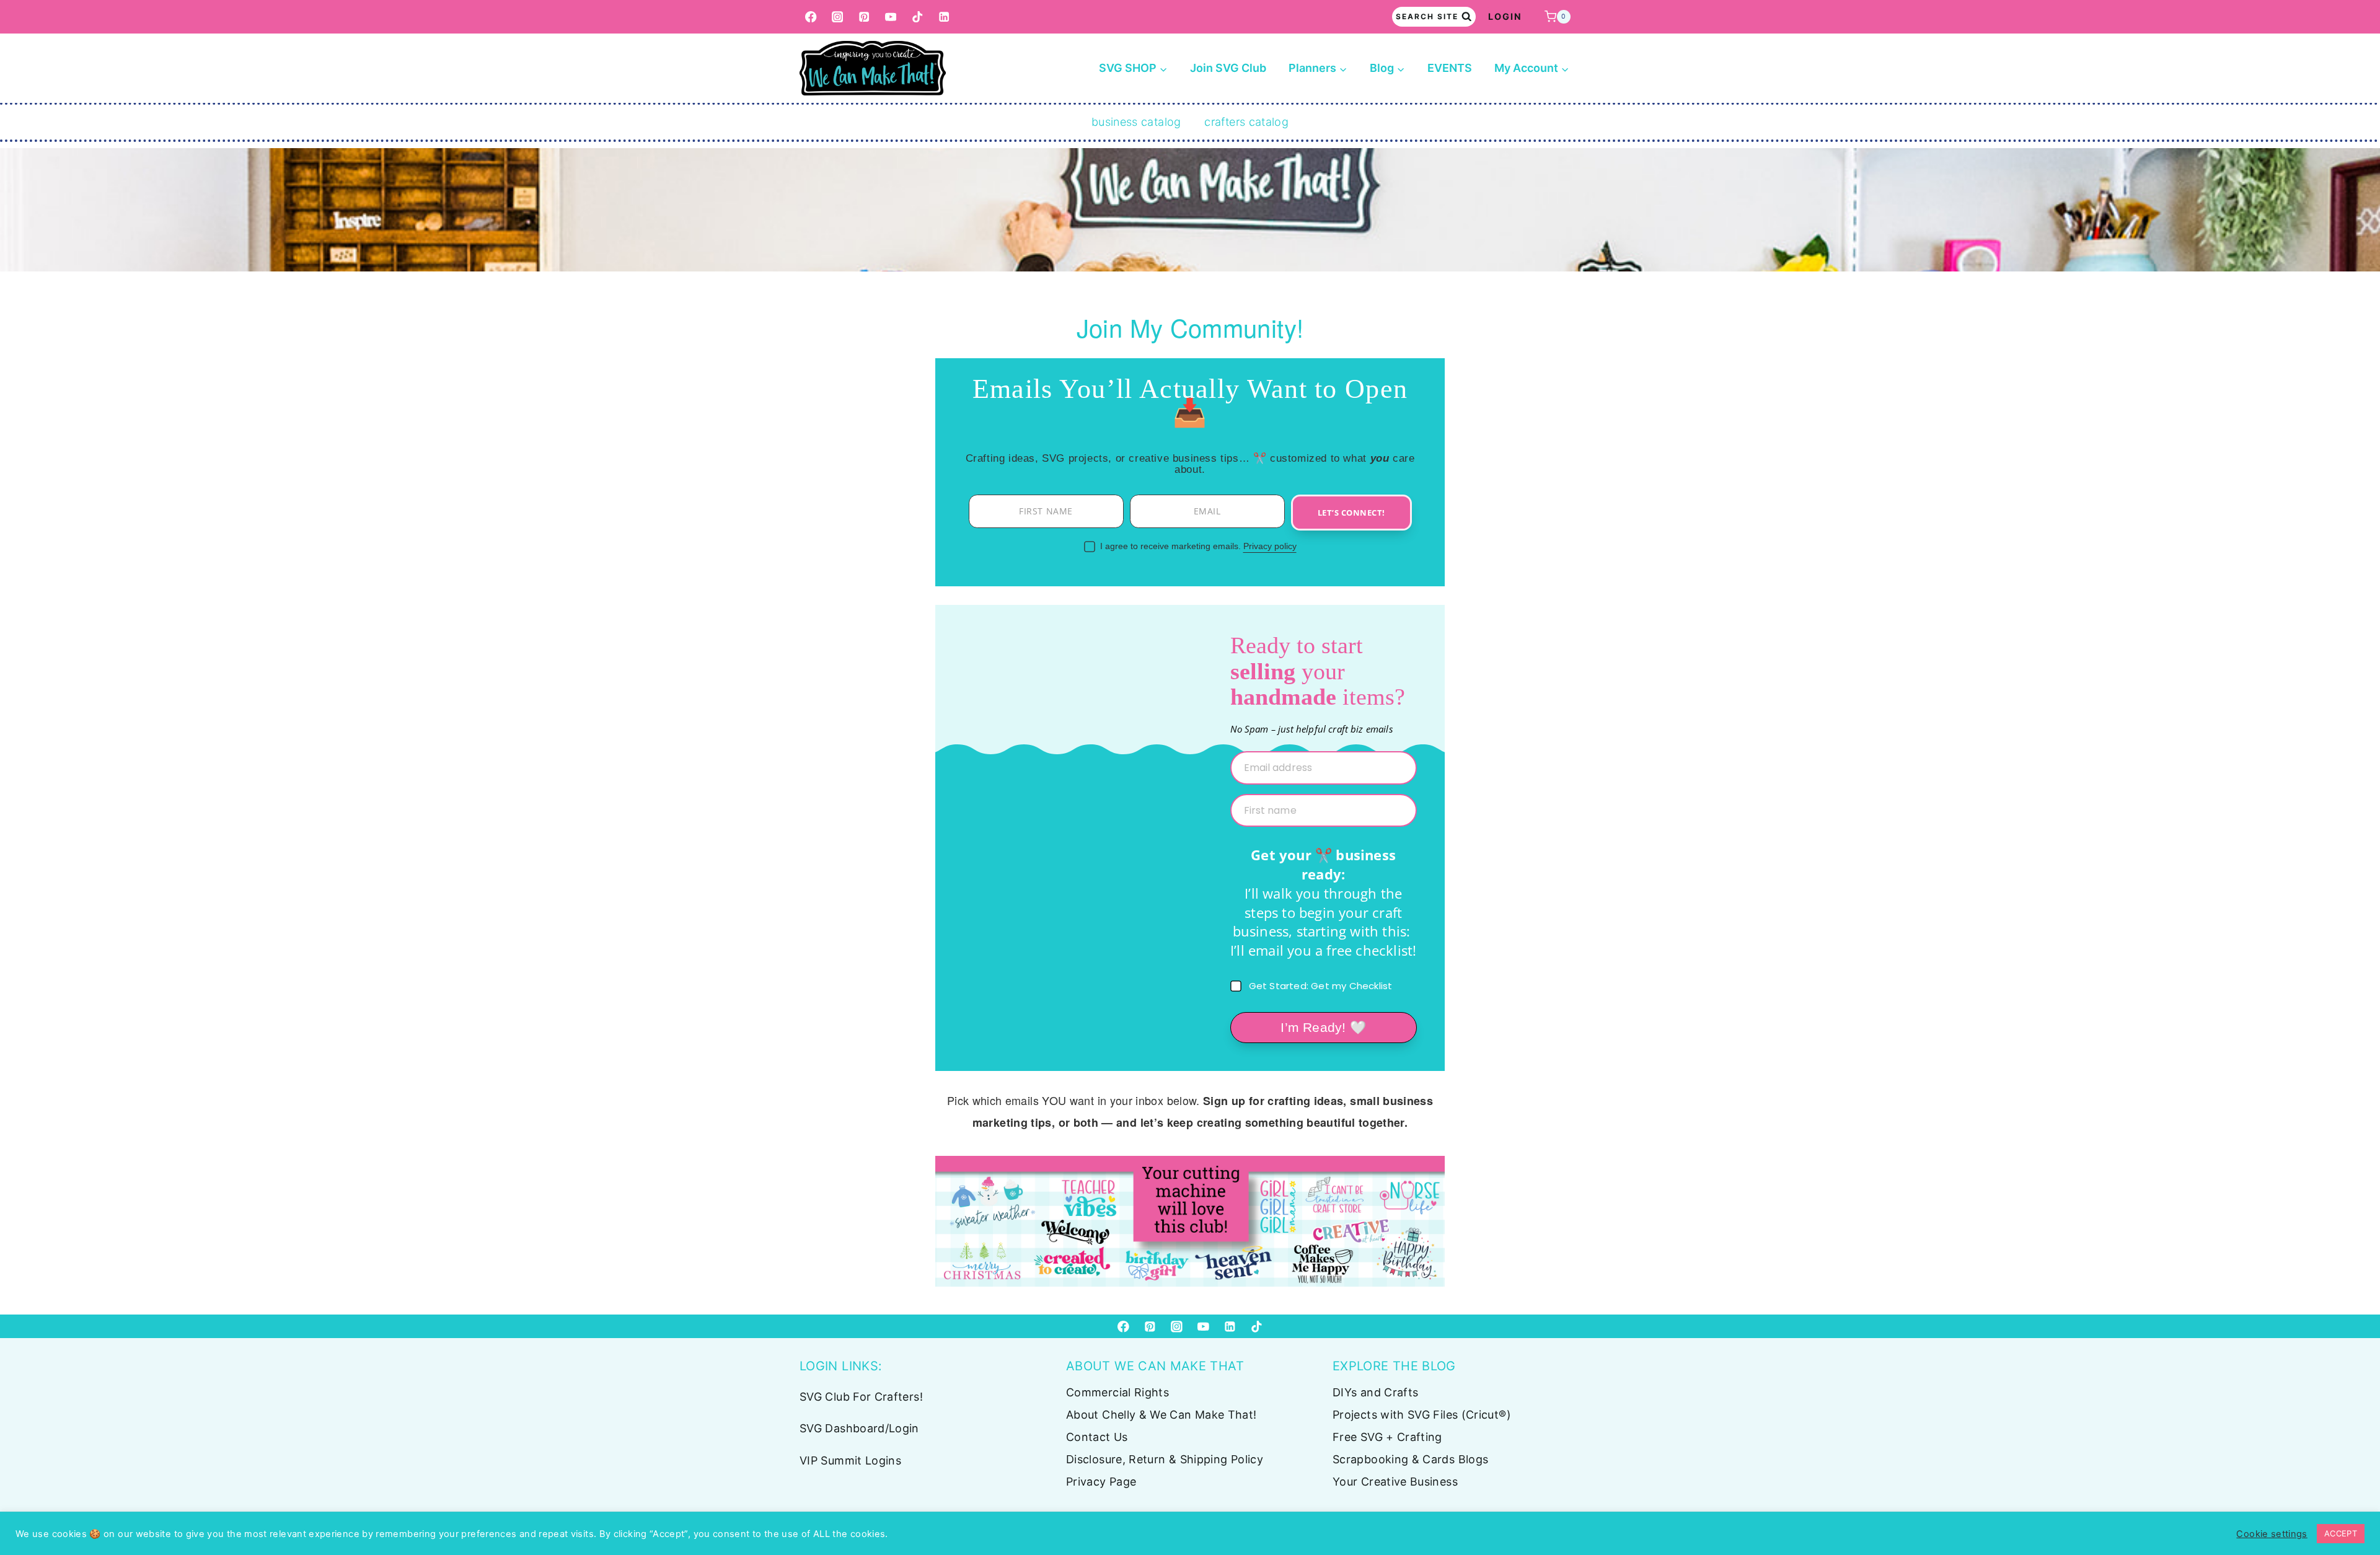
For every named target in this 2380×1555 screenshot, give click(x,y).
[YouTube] (891, 17)
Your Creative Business (1395, 1482)
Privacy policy (1270, 546)
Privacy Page (1101, 1482)
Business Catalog (1136, 122)
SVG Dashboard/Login (859, 1428)
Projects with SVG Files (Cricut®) (1422, 1415)
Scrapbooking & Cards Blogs (1410, 1459)
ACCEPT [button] (2341, 1533)
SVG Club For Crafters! (861, 1397)
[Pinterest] (864, 17)
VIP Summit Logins (850, 1460)
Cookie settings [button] (2272, 1534)
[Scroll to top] (2350, 1507)
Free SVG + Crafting (1387, 1437)
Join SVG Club (1228, 68)
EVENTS (1450, 68)
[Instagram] (838, 17)
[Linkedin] (944, 17)
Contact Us (1097, 1437)
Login (1505, 16)
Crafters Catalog (1246, 122)
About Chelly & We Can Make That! (1161, 1415)
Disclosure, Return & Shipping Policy (1165, 1459)
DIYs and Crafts (1375, 1392)
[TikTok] (918, 17)
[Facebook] (811, 17)
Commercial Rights (1117, 1392)
